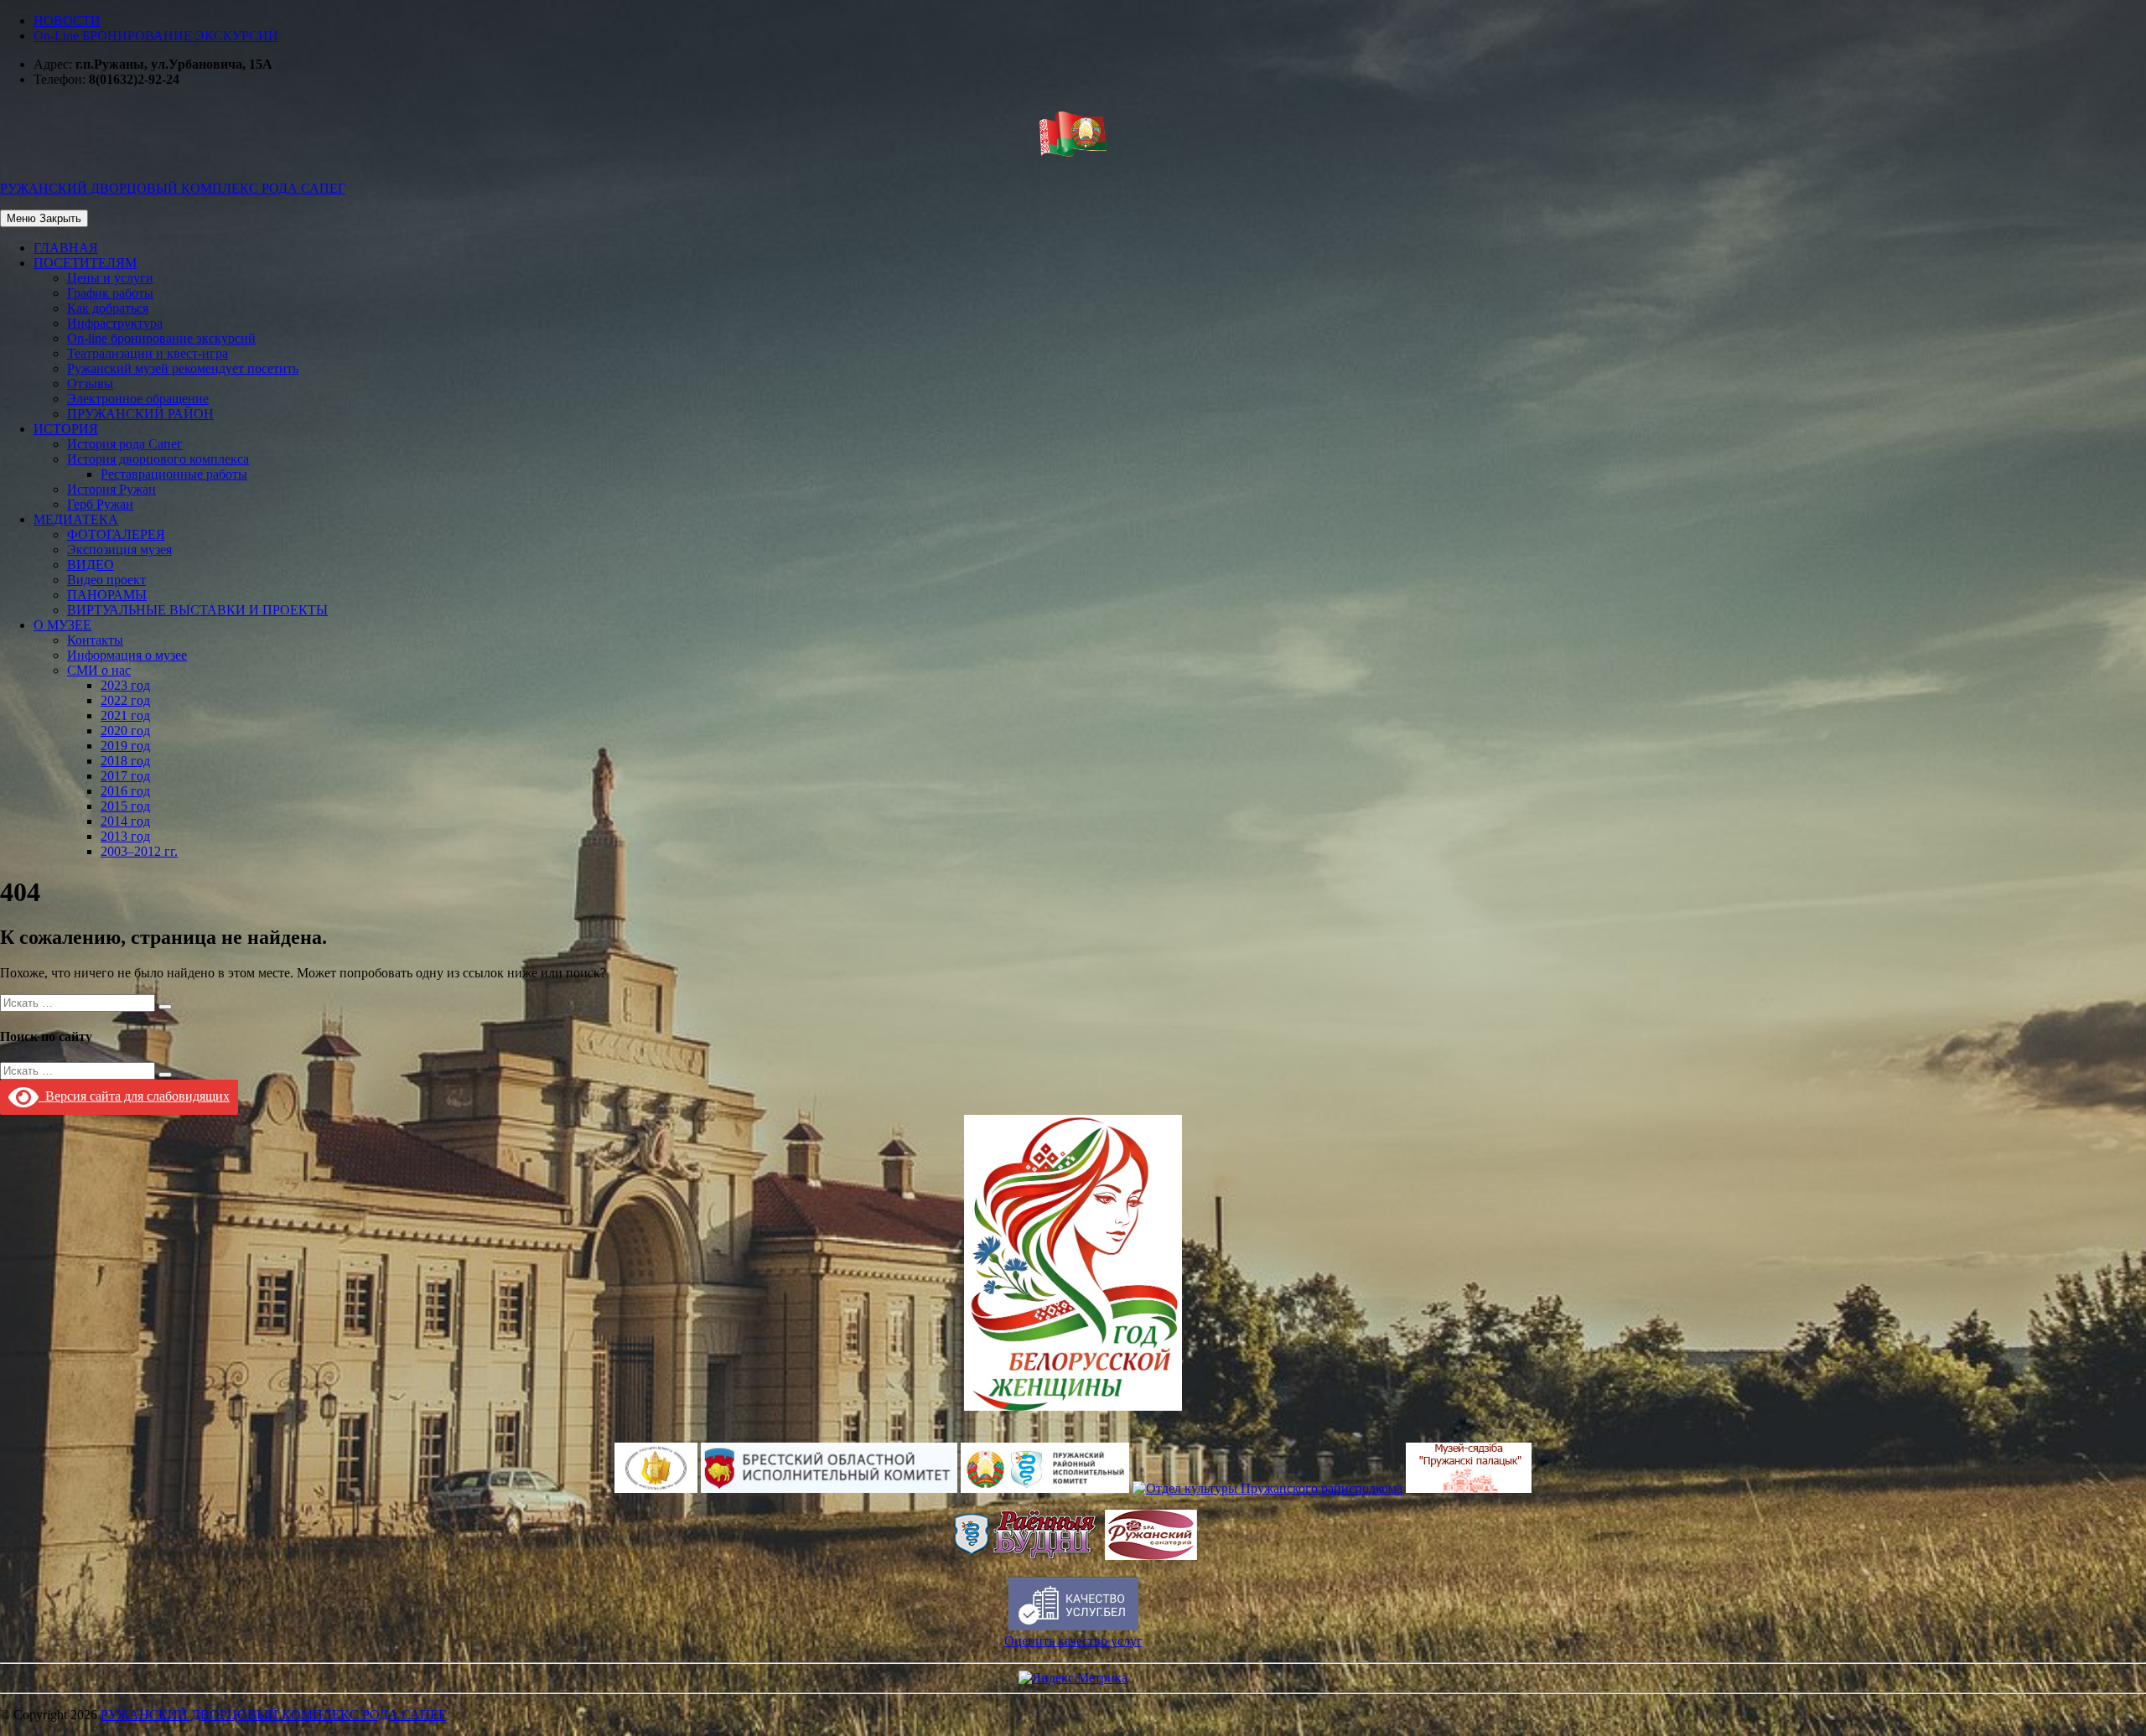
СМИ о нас (99, 670)
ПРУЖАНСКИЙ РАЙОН (140, 414)
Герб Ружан (100, 504)
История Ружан (111, 489)
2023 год (125, 685)
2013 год (125, 836)
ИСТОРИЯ (66, 429)
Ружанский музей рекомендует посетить (183, 368)
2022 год (125, 700)
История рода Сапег (125, 444)
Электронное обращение (138, 399)
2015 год (125, 806)
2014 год (125, 821)
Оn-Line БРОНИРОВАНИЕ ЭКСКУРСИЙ (156, 36)
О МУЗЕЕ (62, 625)
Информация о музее (127, 655)
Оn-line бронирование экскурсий (161, 338)
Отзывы (90, 383)
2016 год (125, 791)
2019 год (125, 746)
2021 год (125, 715)
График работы (110, 293)
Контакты (95, 640)
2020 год (125, 731)
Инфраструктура (115, 323)
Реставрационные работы (174, 474)
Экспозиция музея (119, 549)
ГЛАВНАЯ (66, 248)
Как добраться (108, 308)
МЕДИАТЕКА (76, 519)
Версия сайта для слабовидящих (134, 1096)
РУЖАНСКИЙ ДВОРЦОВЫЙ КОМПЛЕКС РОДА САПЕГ (273, 1715)
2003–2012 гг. (139, 851)
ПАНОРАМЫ (107, 595)
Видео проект (106, 580)
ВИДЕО (91, 565)
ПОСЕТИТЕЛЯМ (85, 263)
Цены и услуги (110, 278)
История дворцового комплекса (158, 459)
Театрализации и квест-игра (148, 353)
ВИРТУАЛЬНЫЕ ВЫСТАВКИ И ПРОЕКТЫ (197, 610)
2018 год (125, 761)
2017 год (125, 776)
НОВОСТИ (67, 21)
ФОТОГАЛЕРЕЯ (116, 534)
